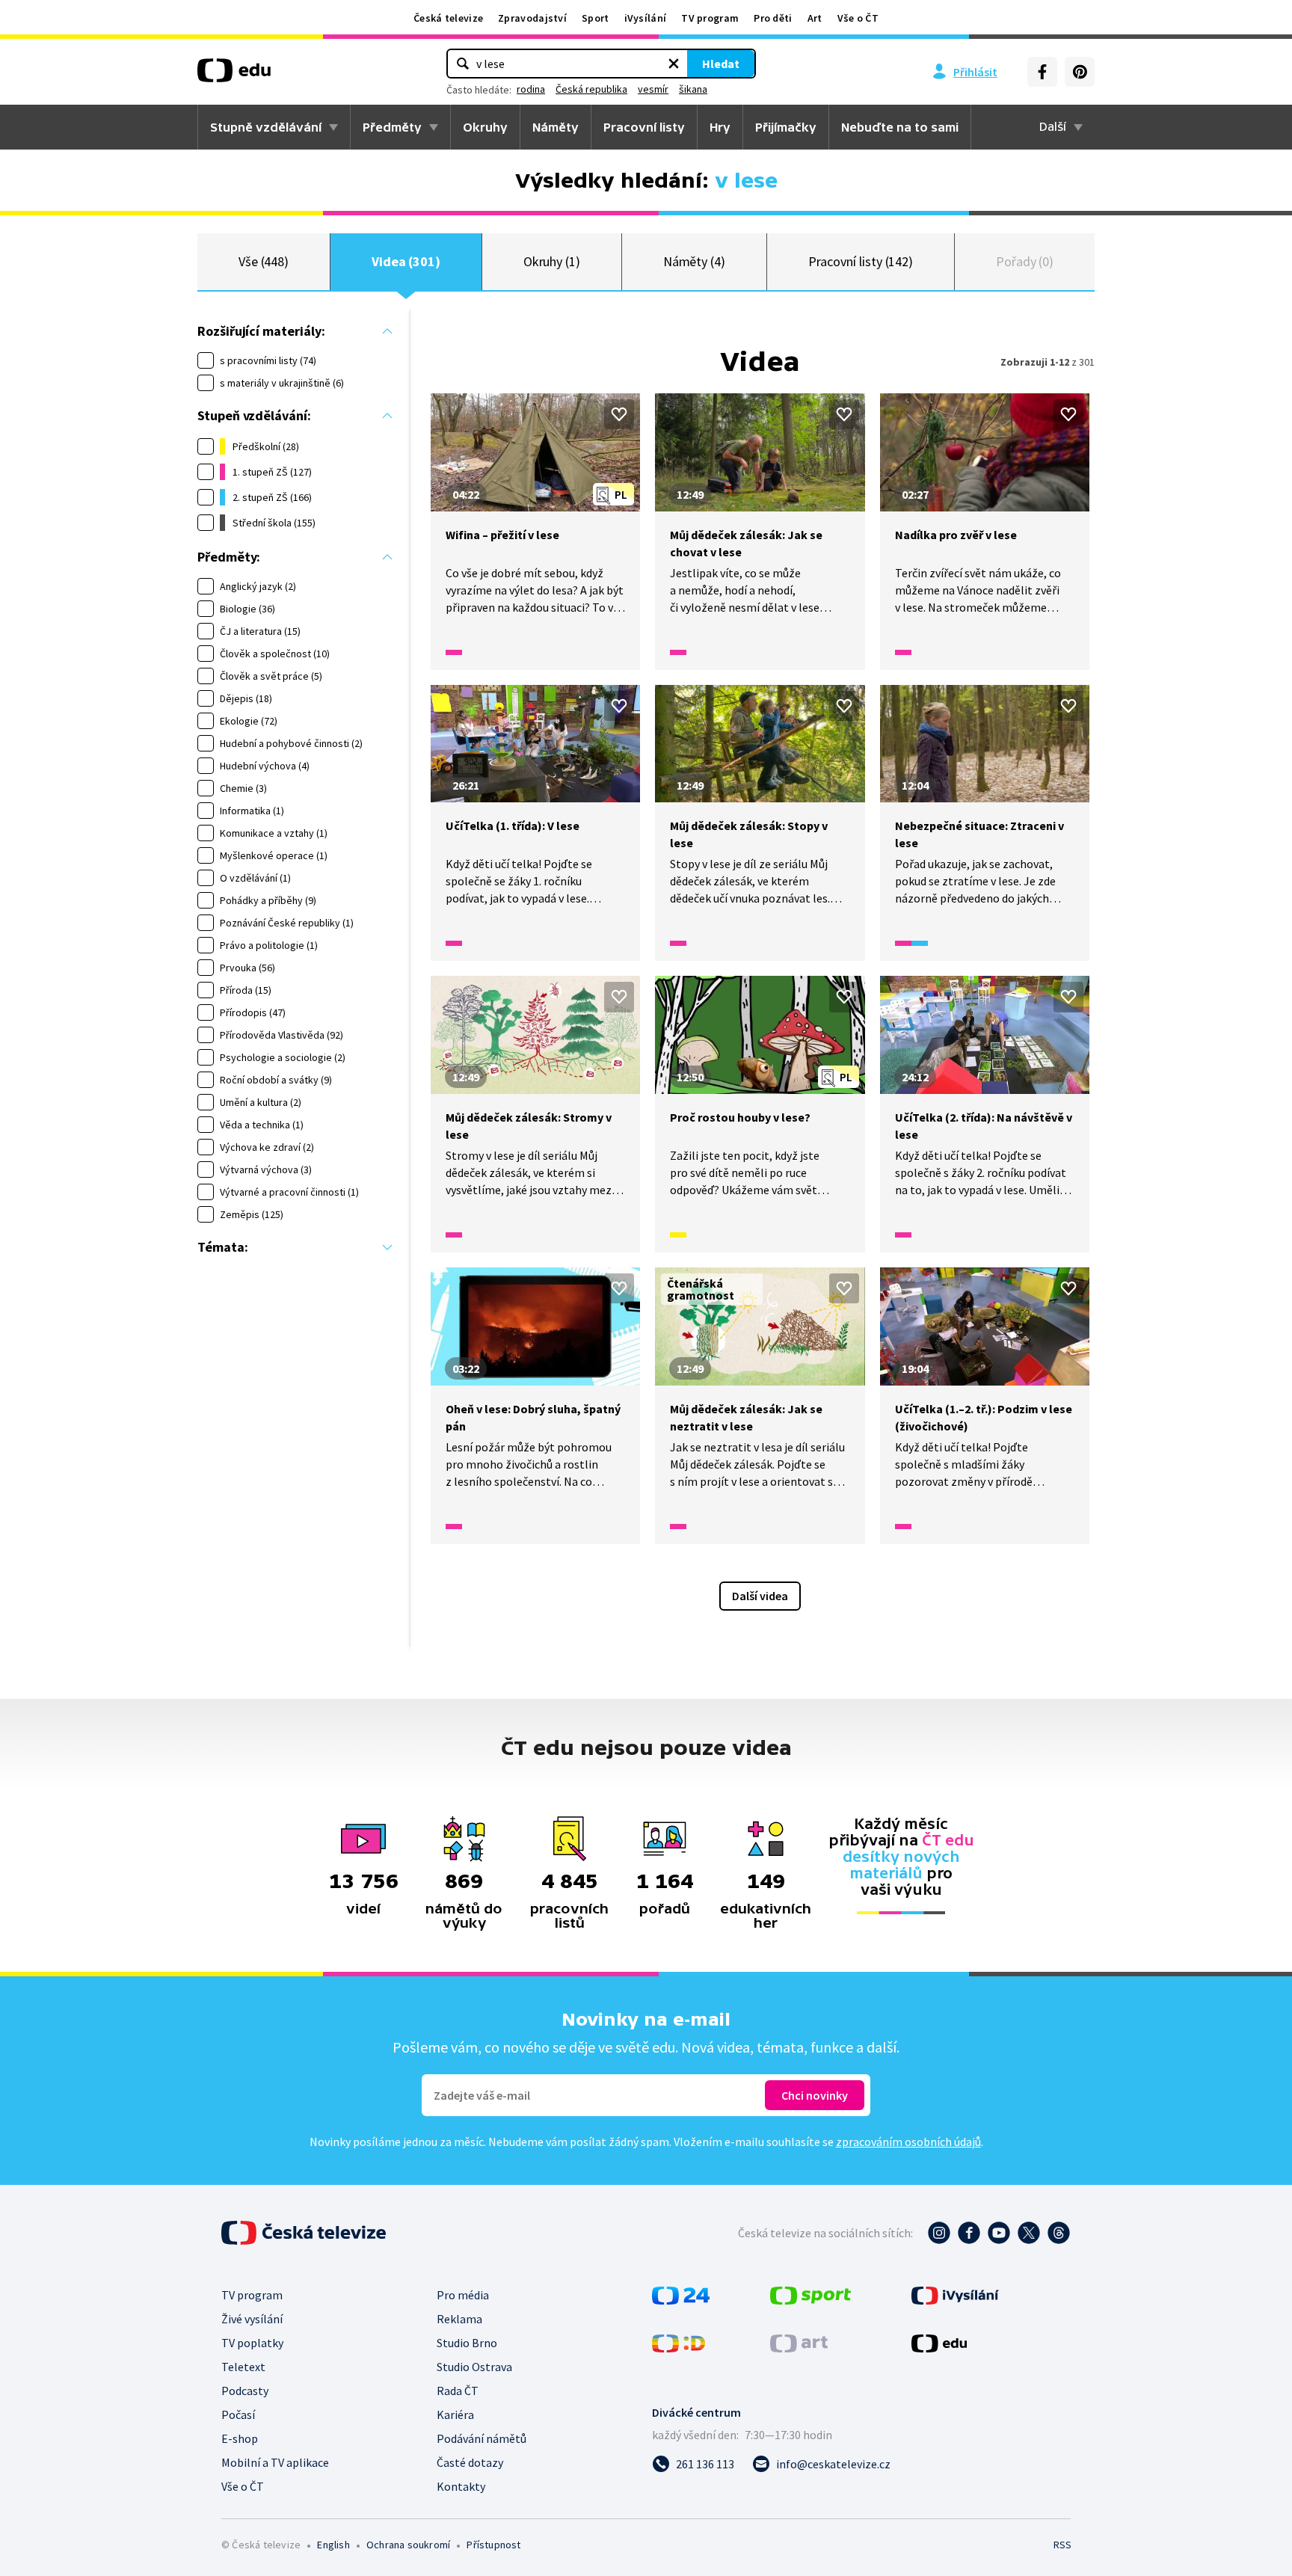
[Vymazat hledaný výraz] (674, 64)
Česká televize (448, 18)
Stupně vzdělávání (266, 127)
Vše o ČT (858, 18)
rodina (531, 89)
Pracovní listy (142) (861, 261)
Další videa (760, 1596)
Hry (720, 127)
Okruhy (485, 127)
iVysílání (646, 18)
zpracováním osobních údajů (908, 2142)
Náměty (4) (694, 261)
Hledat (721, 64)
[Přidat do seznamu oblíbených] (619, 414)
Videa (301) (406, 261)
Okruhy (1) (552, 261)
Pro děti (773, 18)
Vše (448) (264, 261)
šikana (693, 89)
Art (815, 18)
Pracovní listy (644, 127)
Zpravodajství (532, 18)
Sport (596, 18)
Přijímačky (786, 127)
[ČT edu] (234, 76)
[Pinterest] (1080, 72)
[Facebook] (1042, 72)
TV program (710, 18)
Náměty (556, 127)
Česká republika (591, 89)
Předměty (392, 127)
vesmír (653, 89)
